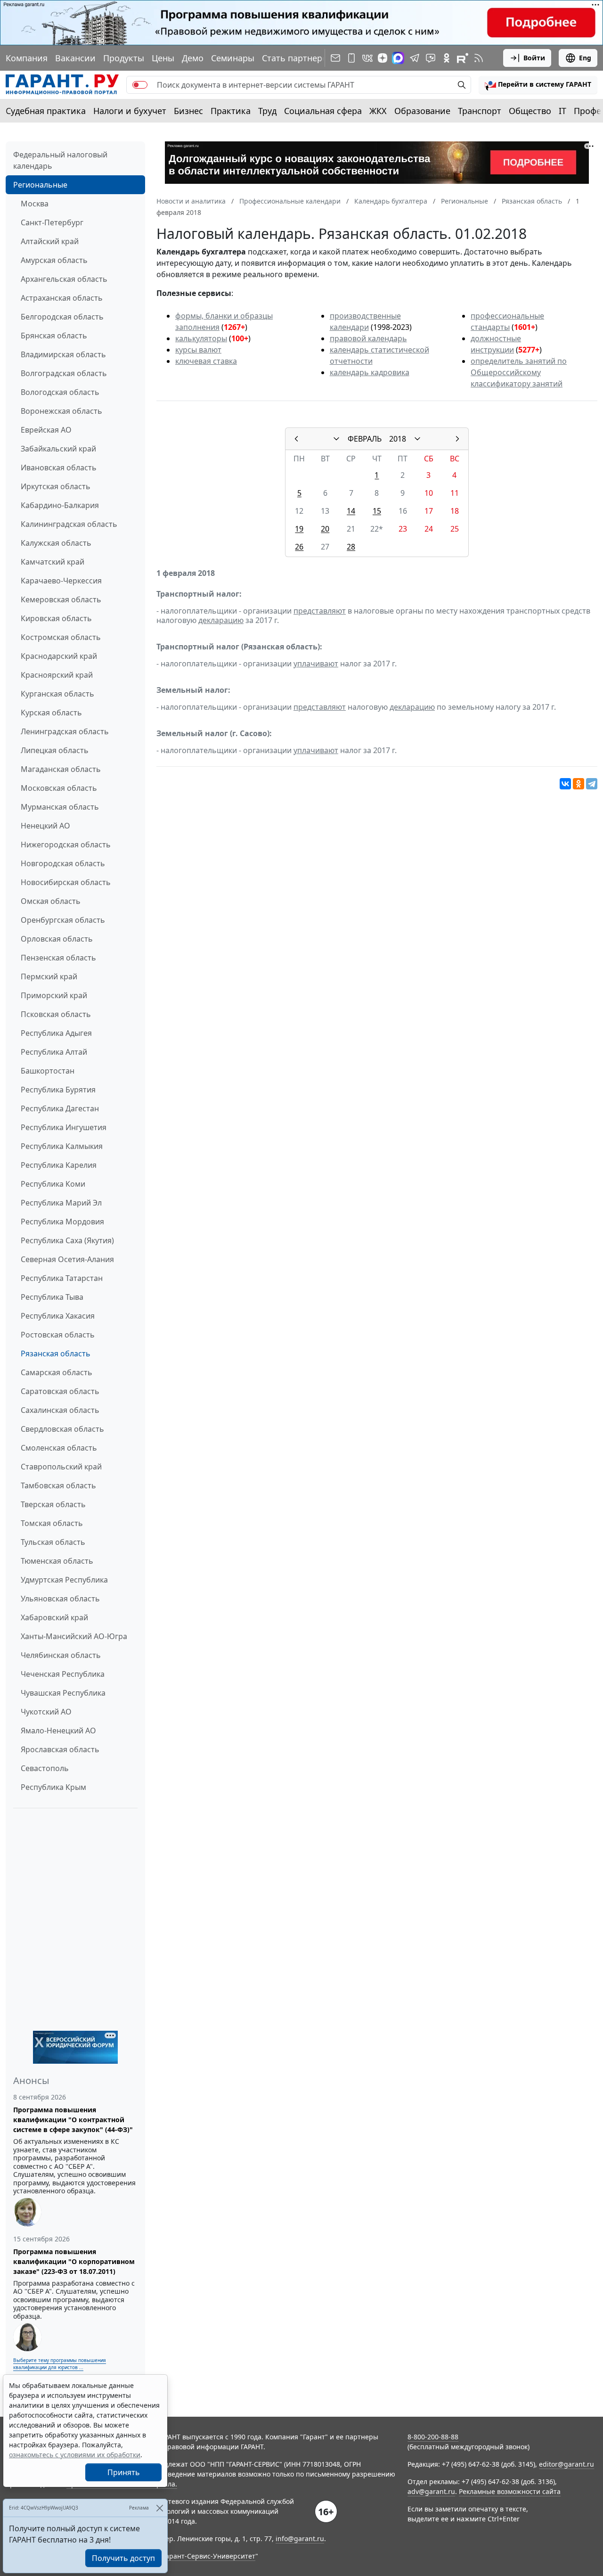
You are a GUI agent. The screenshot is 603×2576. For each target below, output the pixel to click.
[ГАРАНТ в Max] (398, 58)
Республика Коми (53, 1184)
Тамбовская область (58, 1485)
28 (351, 547)
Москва (35, 204)
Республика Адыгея (56, 1033)
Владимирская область (63, 354)
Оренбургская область (63, 920)
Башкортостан (48, 1071)
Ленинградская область (65, 731)
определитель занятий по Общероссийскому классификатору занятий (519, 372)
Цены (163, 58)
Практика (231, 111)
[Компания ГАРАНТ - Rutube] (463, 58)
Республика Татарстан (62, 1278)
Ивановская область (59, 468)
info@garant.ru (300, 2539)
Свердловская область (62, 1429)
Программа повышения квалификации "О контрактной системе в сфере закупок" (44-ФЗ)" (73, 2120)
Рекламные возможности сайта (510, 2491)
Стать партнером (298, 58)
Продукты (124, 58)
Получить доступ (123, 2558)
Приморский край (54, 995)
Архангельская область (64, 279)
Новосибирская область (66, 882)
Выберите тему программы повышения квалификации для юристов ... (60, 2364)
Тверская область (53, 1504)
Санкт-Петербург (52, 222)
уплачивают (316, 664)
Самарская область (57, 1372)
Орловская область (57, 939)
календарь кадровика (370, 372)
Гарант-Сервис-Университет (209, 2556)
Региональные (40, 185)
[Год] (417, 439)
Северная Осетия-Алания (67, 1259)
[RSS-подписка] (479, 58)
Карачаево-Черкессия (61, 581)
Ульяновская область (60, 1599)
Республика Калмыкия (62, 1146)
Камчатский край (53, 562)
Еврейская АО (46, 430)
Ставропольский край (61, 1467)
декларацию (221, 620)
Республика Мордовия (62, 1222)
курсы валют (198, 350)
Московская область (59, 788)
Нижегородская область (66, 845)
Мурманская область (60, 807)
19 (299, 529)
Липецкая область (55, 750)
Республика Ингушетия (64, 1127)
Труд (267, 111)
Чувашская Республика (63, 1693)
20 (325, 529)
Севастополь (45, 1768)
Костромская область (61, 637)
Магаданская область (61, 769)
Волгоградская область (64, 373)
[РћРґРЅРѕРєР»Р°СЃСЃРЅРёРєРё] (579, 784)
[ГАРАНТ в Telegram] (415, 58)
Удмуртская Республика (64, 1580)
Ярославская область (60, 1749)
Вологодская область (60, 392)
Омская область (51, 901)
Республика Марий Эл (61, 1203)
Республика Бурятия (58, 1090)
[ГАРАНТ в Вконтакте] (367, 58)
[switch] (140, 85)
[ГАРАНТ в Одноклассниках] (447, 58)
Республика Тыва (52, 1297)
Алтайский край (50, 241)
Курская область (51, 713)
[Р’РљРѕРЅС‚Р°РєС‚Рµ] (565, 784)
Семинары (233, 58)
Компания (27, 58)
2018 (398, 439)
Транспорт (480, 111)
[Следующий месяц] (457, 439)
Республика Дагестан (60, 1108)
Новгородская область (63, 863)
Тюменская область (57, 1561)
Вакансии (75, 58)
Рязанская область (56, 1354)
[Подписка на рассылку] (335, 58)
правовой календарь (368, 338)
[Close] (159, 2508)
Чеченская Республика (63, 1674)
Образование (422, 111)
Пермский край (49, 976)
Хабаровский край (54, 1617)
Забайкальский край (58, 449)
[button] (538, 85)
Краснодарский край (59, 656)
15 (377, 511)
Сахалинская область (60, 1410)
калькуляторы (201, 338)
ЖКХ (378, 111)
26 (299, 547)
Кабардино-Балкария (60, 505)
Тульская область (53, 1542)
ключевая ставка (206, 361)
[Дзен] (383, 58)
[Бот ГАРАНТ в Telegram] (431, 58)
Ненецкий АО (45, 826)
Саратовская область (60, 1391)
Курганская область (57, 694)
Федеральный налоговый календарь (60, 160)
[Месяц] (336, 439)
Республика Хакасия (58, 1316)
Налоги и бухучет (130, 111)
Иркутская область (56, 486)
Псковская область (56, 1014)
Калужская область (56, 543)
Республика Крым (53, 1787)
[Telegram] (592, 784)
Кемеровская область (61, 599)
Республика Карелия (59, 1165)
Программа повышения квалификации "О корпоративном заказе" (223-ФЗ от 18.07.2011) (74, 2261)
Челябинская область (61, 1655)
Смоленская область (59, 1448)
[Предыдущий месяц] (296, 439)
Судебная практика (46, 111)
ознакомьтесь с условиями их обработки (75, 2455)
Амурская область (54, 260)
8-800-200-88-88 (433, 2437)
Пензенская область (58, 958)
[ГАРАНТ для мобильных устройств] (351, 58)
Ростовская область (58, 1335)
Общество (530, 111)
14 (351, 511)
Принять (124, 2472)
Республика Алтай (54, 1052)
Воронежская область (61, 411)
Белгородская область (62, 317)
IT (562, 111)
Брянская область (54, 336)
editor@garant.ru (566, 2464)
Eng (585, 58)
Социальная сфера (323, 111)
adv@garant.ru (431, 2491)
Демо (193, 58)
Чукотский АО (46, 1712)
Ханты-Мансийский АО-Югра (74, 1636)
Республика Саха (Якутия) (67, 1240)
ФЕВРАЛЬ (365, 439)
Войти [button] (534, 58)
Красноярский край (57, 675)
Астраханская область (62, 298)
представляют (320, 611)
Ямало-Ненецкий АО (58, 1731)
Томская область (52, 1523)
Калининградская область (69, 524)
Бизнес (188, 111)
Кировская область (56, 618)
